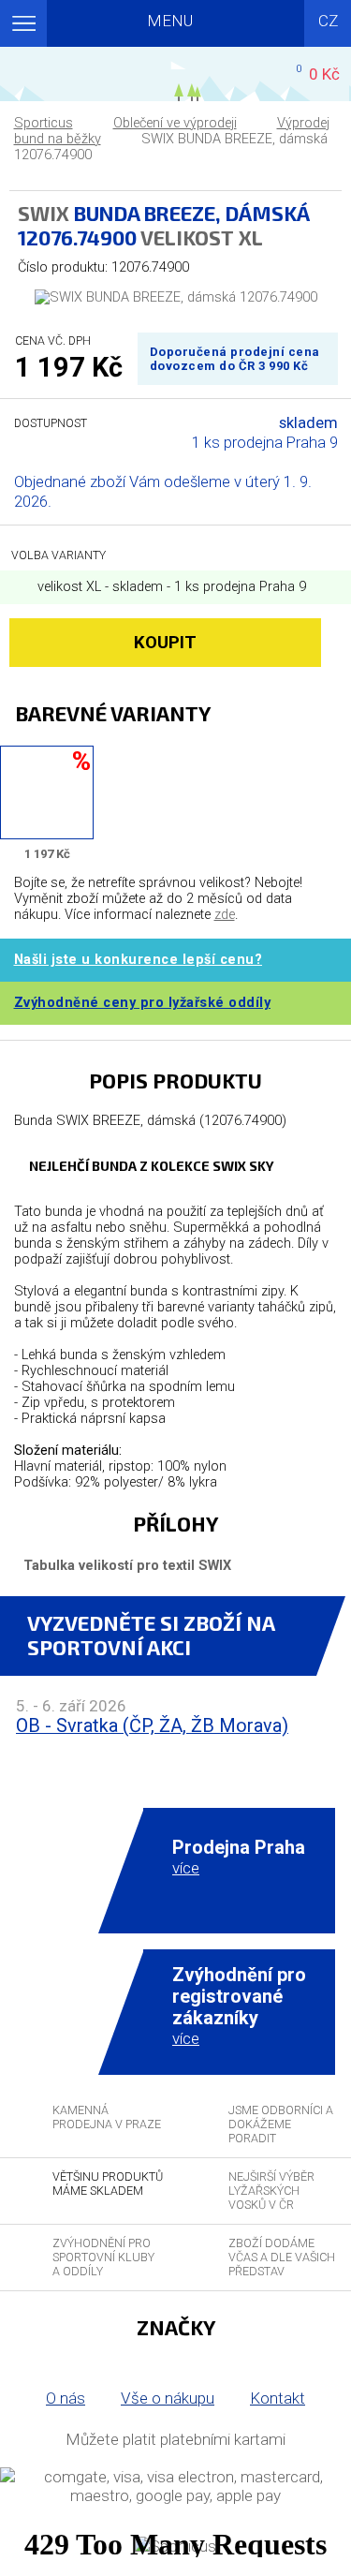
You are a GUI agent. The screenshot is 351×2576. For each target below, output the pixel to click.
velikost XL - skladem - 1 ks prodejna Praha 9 (170, 587)
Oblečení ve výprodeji (175, 123)
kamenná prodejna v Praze (107, 2117)
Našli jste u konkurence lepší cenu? (139, 960)
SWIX (44, 213)
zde (225, 915)
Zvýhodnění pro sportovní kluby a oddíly (103, 2257)
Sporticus (44, 123)
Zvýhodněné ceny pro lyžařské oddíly (143, 1003)
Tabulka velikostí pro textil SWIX (127, 1566)
